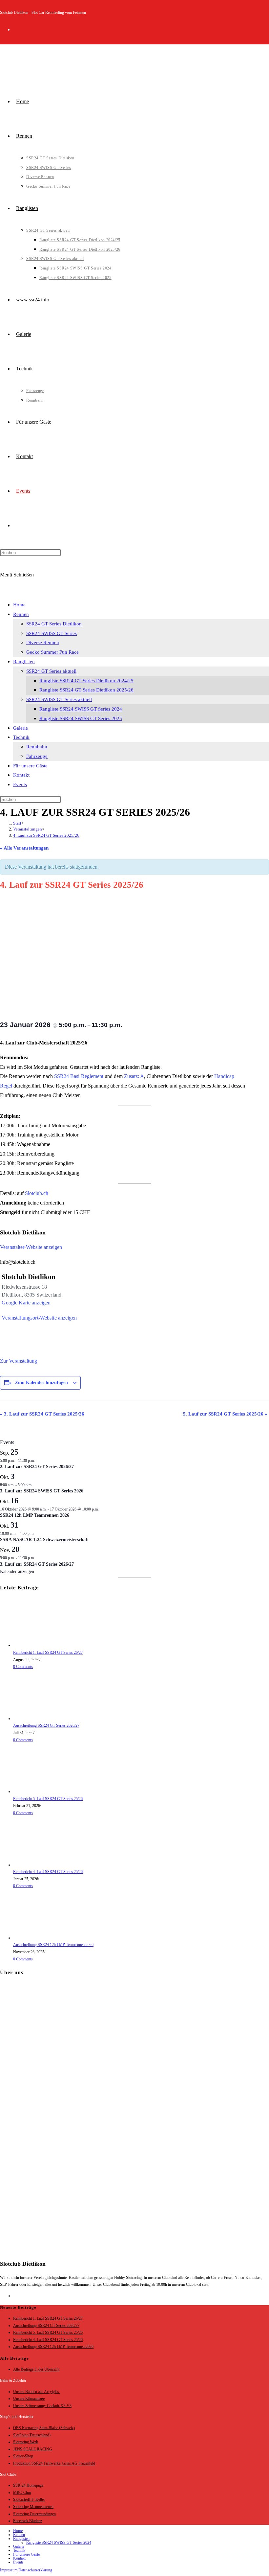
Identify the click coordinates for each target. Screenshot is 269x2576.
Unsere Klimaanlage (29, 2399)
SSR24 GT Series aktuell (51, 671)
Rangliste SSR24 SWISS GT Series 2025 (81, 718)
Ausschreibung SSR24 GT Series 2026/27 (46, 1725)
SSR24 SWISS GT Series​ (52, 633)
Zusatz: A (134, 1076)
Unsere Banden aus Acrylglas (37, 2392)
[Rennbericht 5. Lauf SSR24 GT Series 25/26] (38, 1791)
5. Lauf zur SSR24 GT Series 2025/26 (225, 1414)
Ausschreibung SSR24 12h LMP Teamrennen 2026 (53, 1945)
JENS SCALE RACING (33, 2449)
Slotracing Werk (26, 2442)
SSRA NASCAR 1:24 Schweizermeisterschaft (44, 1540)
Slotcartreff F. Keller (29, 2499)
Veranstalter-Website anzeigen (31, 1247)
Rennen (21, 614)
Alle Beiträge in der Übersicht (36, 2369)
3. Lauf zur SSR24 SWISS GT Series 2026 (42, 1491)
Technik (21, 737)
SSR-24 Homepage (28, 2485)
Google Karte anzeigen (26, 1303)
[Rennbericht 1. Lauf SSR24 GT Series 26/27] (38, 1645)
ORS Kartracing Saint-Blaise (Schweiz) (44, 2428)
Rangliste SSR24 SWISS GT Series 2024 (81, 709)
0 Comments (23, 1667)
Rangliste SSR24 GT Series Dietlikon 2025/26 (86, 690)
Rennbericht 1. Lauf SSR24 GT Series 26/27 (48, 1652)
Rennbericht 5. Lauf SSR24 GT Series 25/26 (48, 1799)
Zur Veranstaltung (19, 1361)
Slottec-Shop (23, 2456)
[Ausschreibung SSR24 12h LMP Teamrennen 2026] (38, 1938)
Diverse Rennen (43, 643)
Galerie (21, 728)
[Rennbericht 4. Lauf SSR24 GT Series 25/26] (38, 1865)
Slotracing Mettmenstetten (33, 2507)
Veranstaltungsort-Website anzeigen (39, 1318)
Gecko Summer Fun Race (52, 652)
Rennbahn (37, 747)
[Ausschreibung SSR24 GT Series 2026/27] (38, 1719)
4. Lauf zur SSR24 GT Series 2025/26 (46, 835)
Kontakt (21, 775)
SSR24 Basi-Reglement (79, 1076)
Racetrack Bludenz (28, 2521)
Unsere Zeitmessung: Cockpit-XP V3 (42, 2406)
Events (20, 785)
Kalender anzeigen (17, 1571)
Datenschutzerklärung (35, 2570)
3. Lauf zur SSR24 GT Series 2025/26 (42, 1414)
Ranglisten (24, 662)
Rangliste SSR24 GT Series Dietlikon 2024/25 (86, 681)
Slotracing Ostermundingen (34, 2514)
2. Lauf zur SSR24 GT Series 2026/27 (37, 1467)
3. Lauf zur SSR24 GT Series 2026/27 (37, 1564)
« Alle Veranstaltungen (24, 848)
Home (19, 605)
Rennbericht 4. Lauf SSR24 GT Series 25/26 (48, 1872)
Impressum (9, 2570)
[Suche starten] (64, 801)
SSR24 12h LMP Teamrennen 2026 (35, 1515)
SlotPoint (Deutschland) (32, 2435)
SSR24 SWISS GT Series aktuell (59, 699)
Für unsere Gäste (30, 766)
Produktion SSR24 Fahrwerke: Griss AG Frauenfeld (54, 2463)
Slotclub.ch (37, 1193)
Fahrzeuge (37, 756)
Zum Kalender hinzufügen (41, 1382)
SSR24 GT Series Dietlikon (54, 624)
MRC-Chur (22, 2493)
